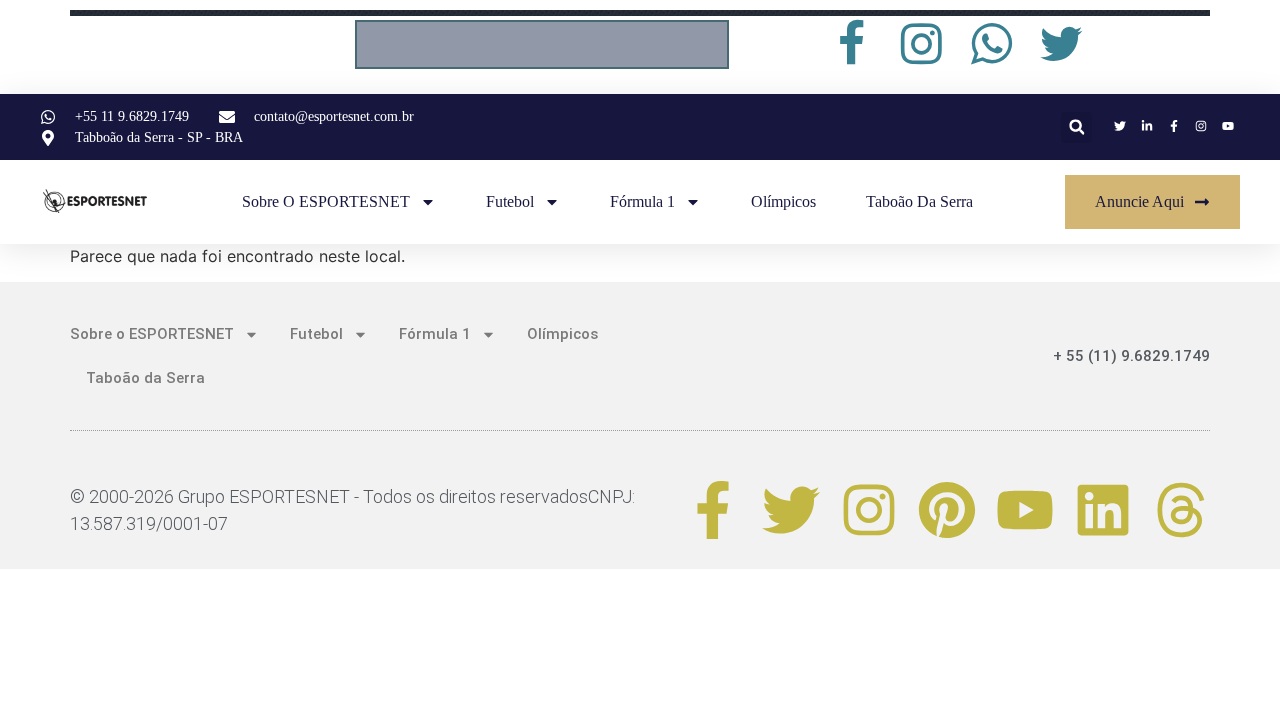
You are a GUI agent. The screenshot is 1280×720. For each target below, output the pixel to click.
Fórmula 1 (642, 201)
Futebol (510, 201)
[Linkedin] (1103, 510)
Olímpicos (783, 201)
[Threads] (1181, 510)
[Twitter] (791, 510)
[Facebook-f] (713, 510)
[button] (1076, 127)
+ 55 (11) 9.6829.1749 (1131, 356)
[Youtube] (1025, 510)
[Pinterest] (947, 510)
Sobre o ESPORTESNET (326, 201)
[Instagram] (869, 510)
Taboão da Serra (919, 201)
